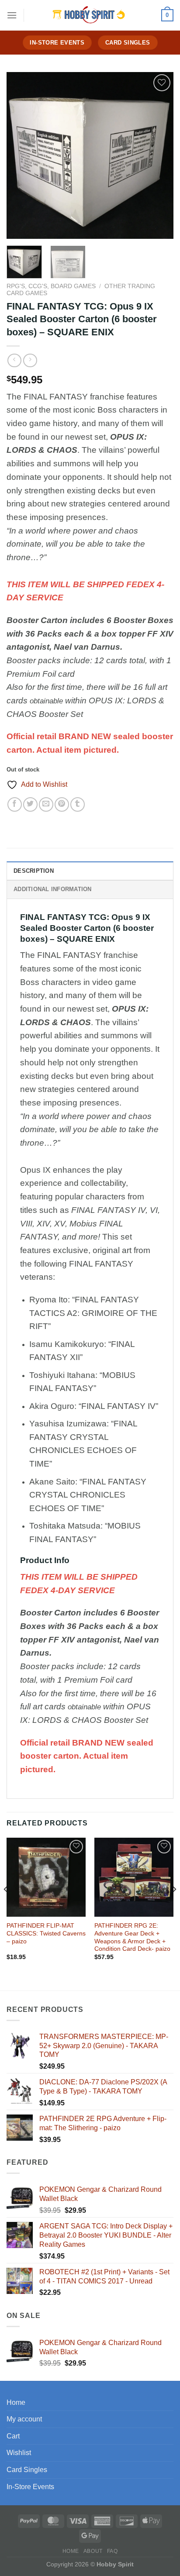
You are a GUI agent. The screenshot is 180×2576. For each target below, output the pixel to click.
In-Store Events (30, 2487)
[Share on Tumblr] (78, 804)
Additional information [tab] (53, 889)
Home (16, 2402)
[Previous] (21, 155)
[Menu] (12, 15)
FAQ (112, 2551)
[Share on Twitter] (30, 804)
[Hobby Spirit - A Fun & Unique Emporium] (90, 15)
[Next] (159, 155)
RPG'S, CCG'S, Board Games (51, 286)
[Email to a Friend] (46, 804)
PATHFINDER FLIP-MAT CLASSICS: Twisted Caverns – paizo (46, 1933)
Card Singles (27, 2470)
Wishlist (19, 2453)
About (93, 2551)
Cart (13, 2436)
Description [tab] (34, 871)
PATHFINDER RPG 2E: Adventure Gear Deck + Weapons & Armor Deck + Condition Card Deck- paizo (132, 1937)
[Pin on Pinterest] (62, 804)
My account (24, 2419)
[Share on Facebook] (15, 804)
